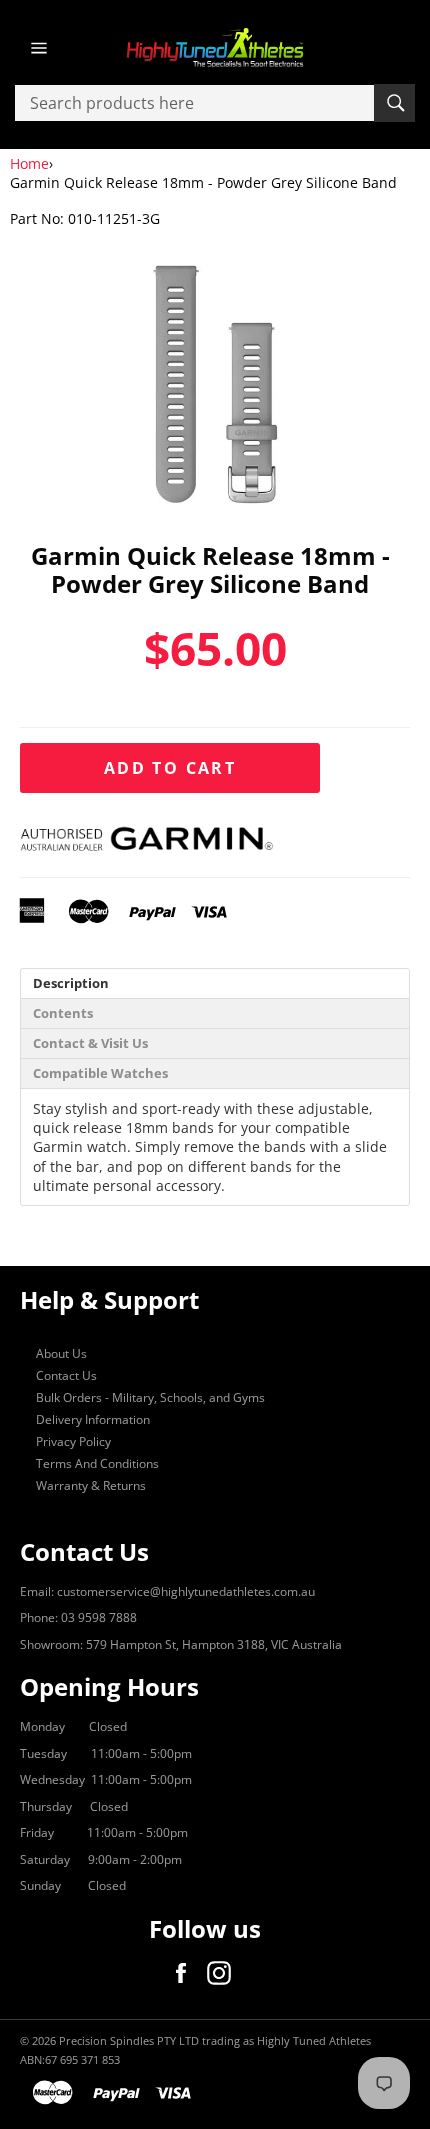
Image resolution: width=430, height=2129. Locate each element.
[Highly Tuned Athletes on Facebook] (186, 1973)
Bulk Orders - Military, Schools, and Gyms (150, 1397)
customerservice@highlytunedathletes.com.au (186, 1591)
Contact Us (66, 1375)
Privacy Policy (73, 1441)
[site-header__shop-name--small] (215, 48)
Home (29, 163)
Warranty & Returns (91, 1485)
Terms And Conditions (97, 1463)
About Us (61, 1353)
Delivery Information (93, 1419)
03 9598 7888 (99, 1617)
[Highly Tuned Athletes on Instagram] (224, 1973)
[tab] (215, 983)
